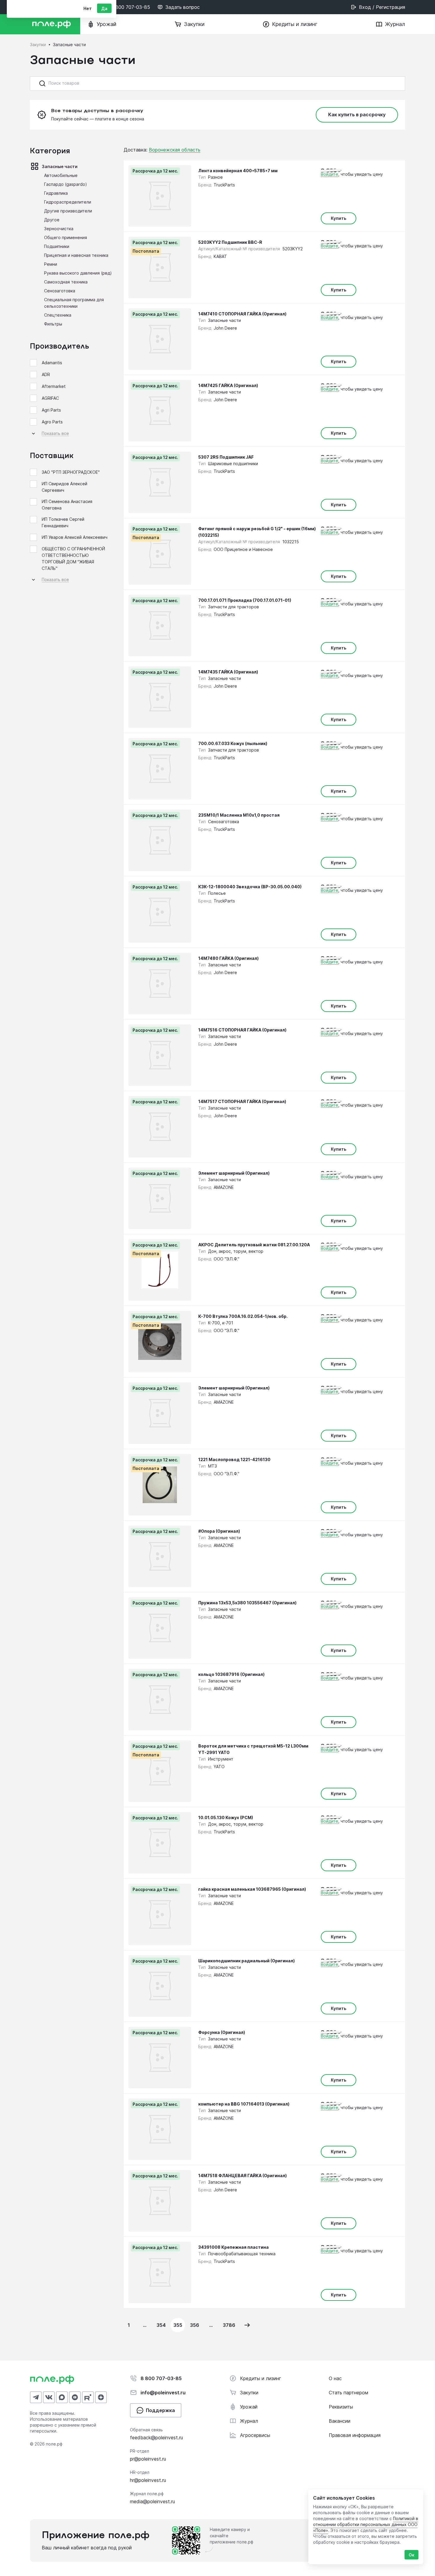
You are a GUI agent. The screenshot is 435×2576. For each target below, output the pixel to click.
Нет (88, 8)
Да (104, 8)
